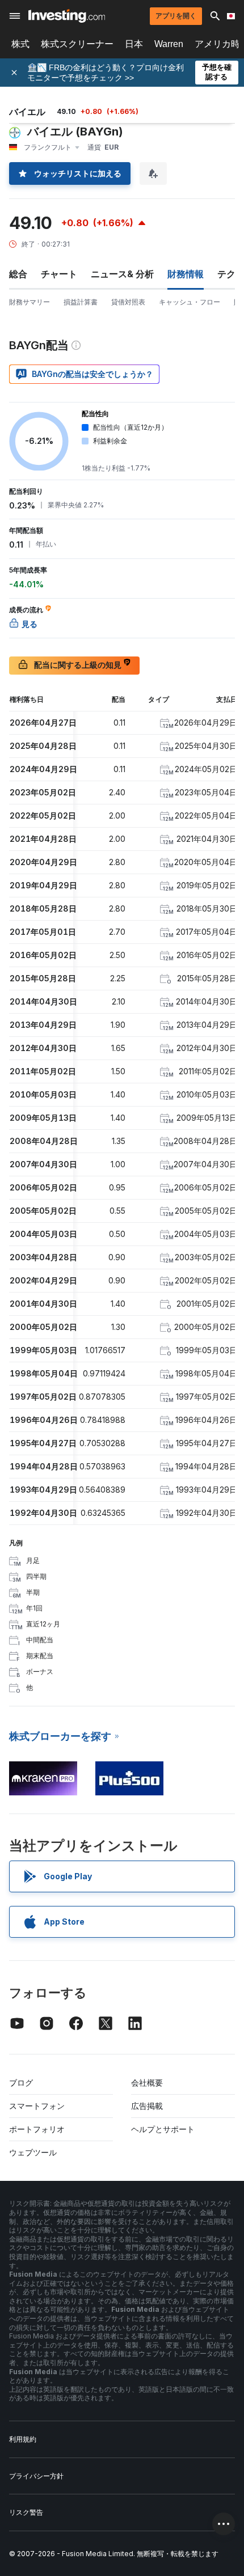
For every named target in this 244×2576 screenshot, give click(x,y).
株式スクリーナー (77, 44)
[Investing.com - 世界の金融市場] (67, 16)
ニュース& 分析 (122, 274)
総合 (18, 274)
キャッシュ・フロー (190, 302)
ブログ (21, 2083)
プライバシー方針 (36, 2476)
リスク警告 (26, 2512)
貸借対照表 (128, 302)
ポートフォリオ (37, 2129)
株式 (20, 44)
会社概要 (147, 2083)
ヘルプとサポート (163, 2129)
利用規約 (23, 2439)
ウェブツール (33, 2152)
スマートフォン (37, 2106)
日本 (134, 44)
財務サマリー (30, 302)
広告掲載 (147, 2106)
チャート (59, 274)
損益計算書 (81, 302)
